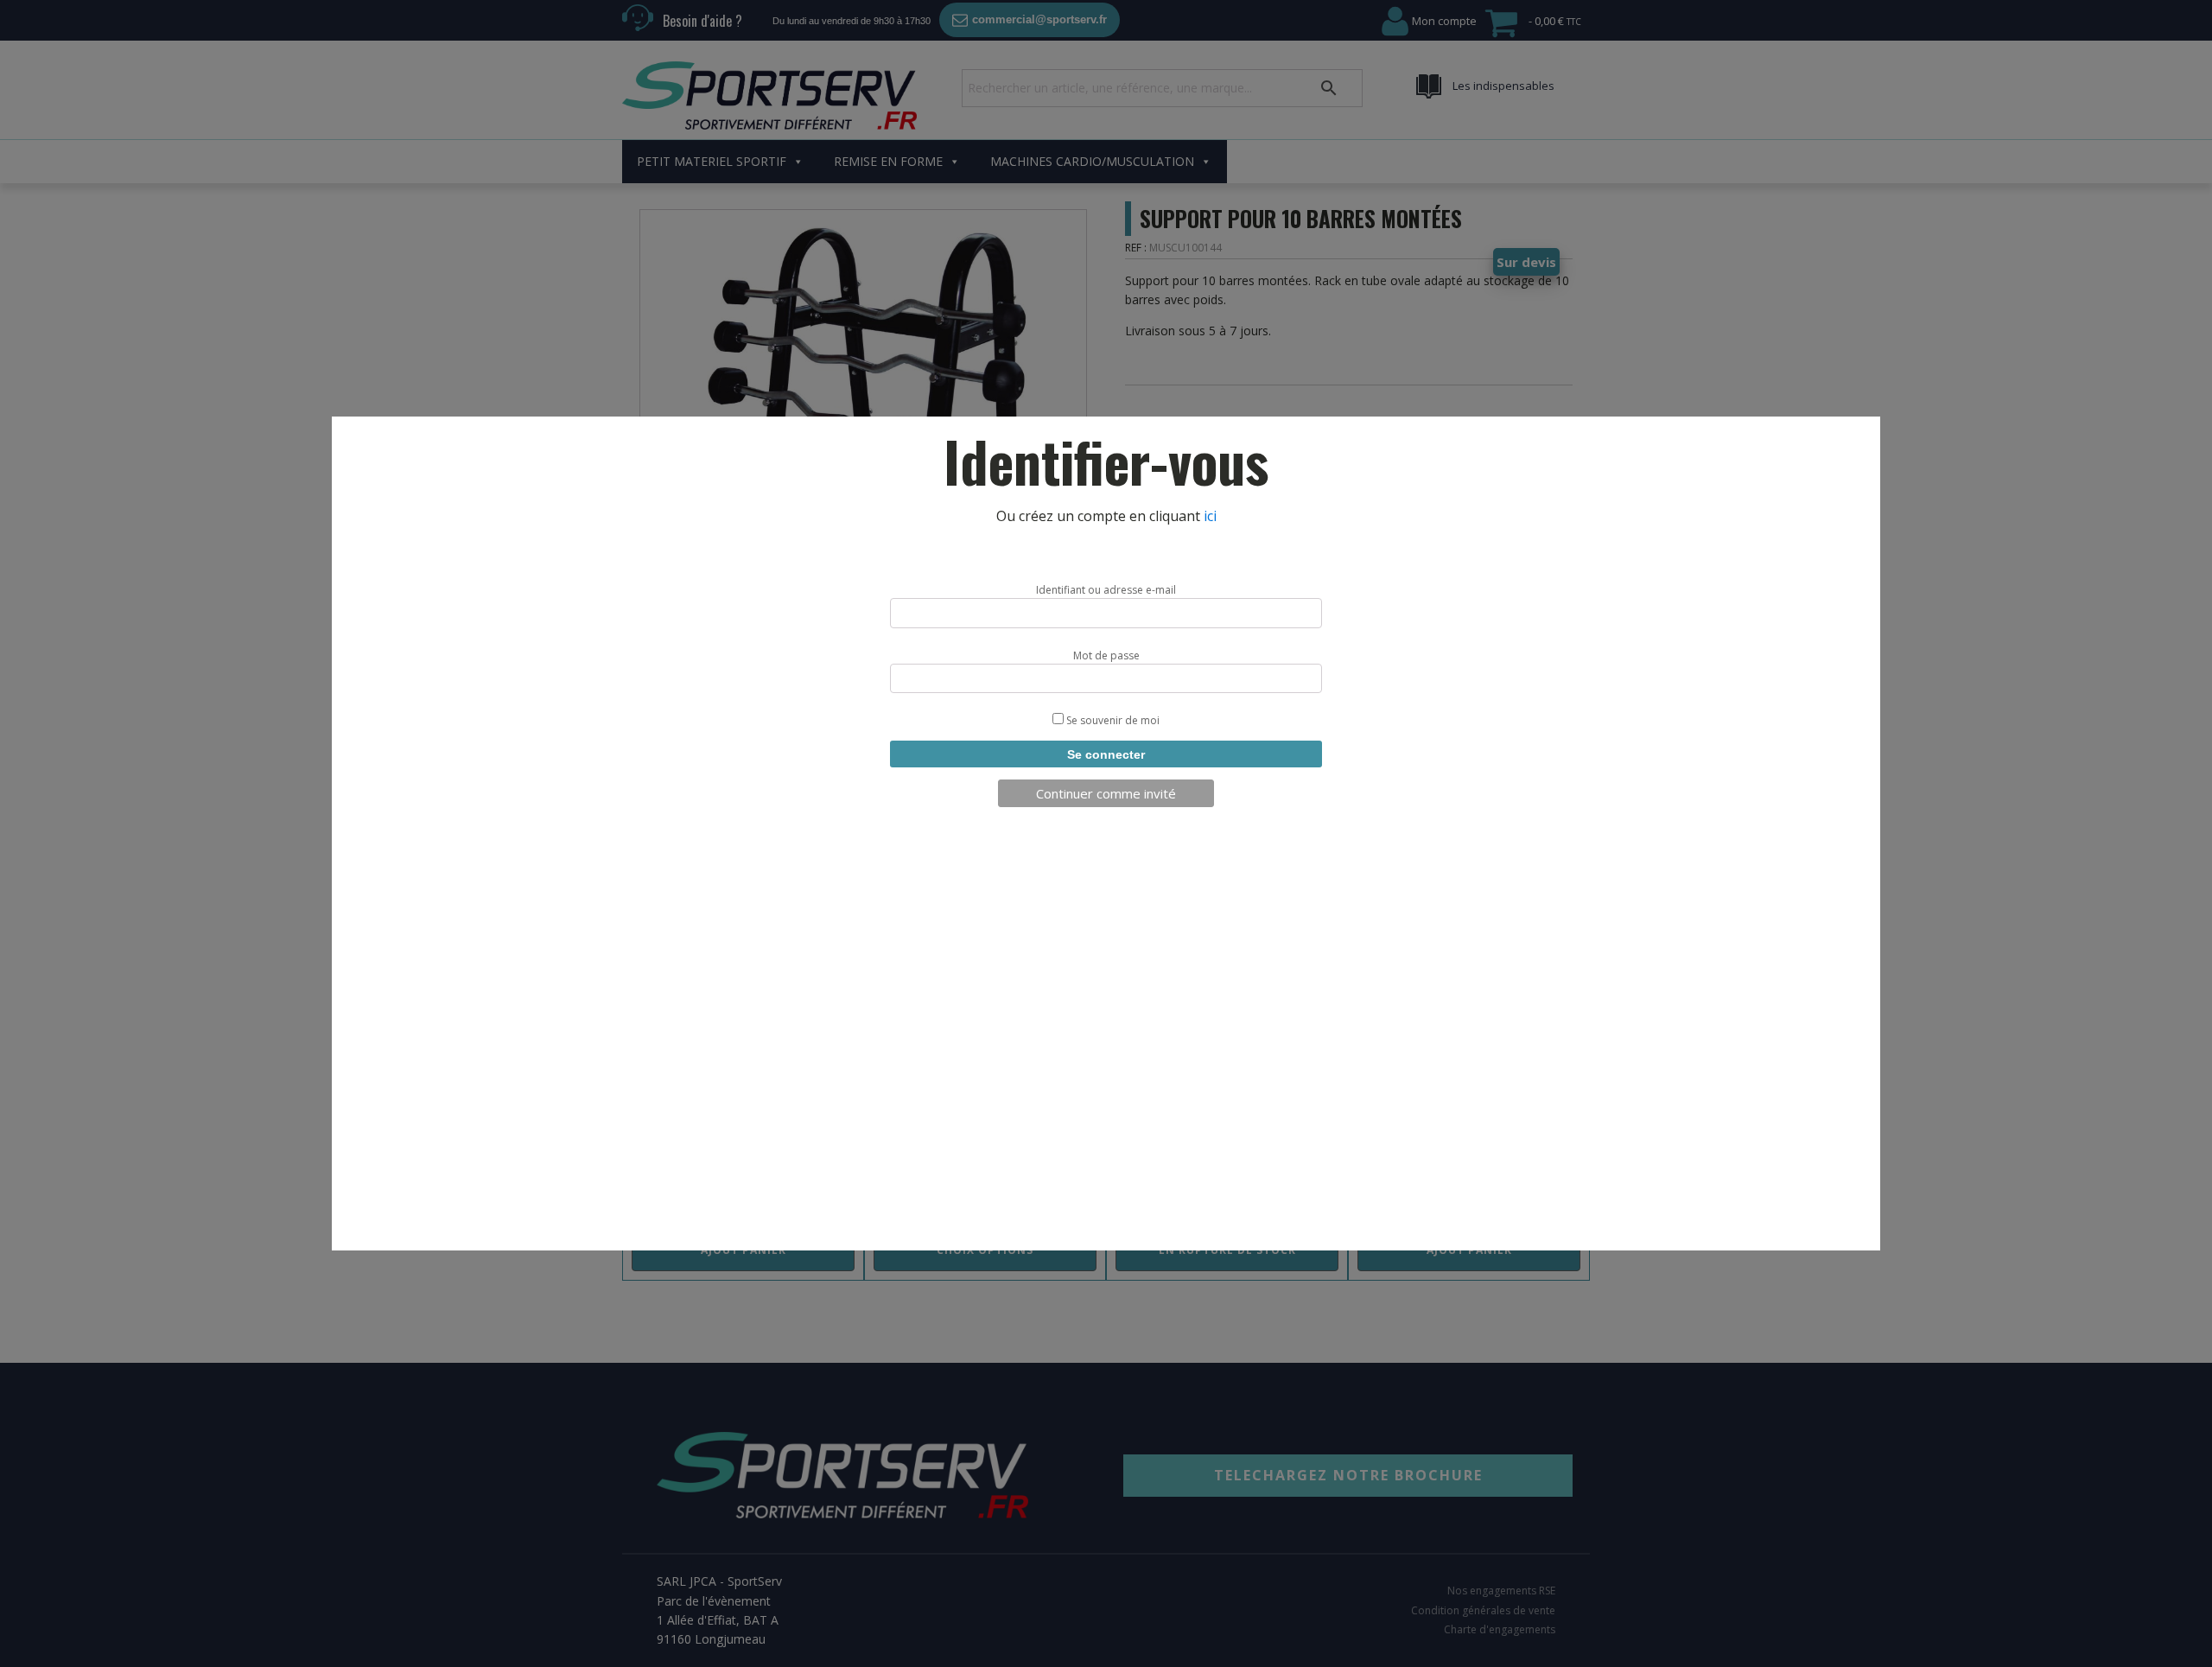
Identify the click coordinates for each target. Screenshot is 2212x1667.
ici (1210, 516)
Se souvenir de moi (1112, 720)
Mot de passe (1106, 655)
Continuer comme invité (1106, 793)
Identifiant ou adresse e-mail (1106, 590)
